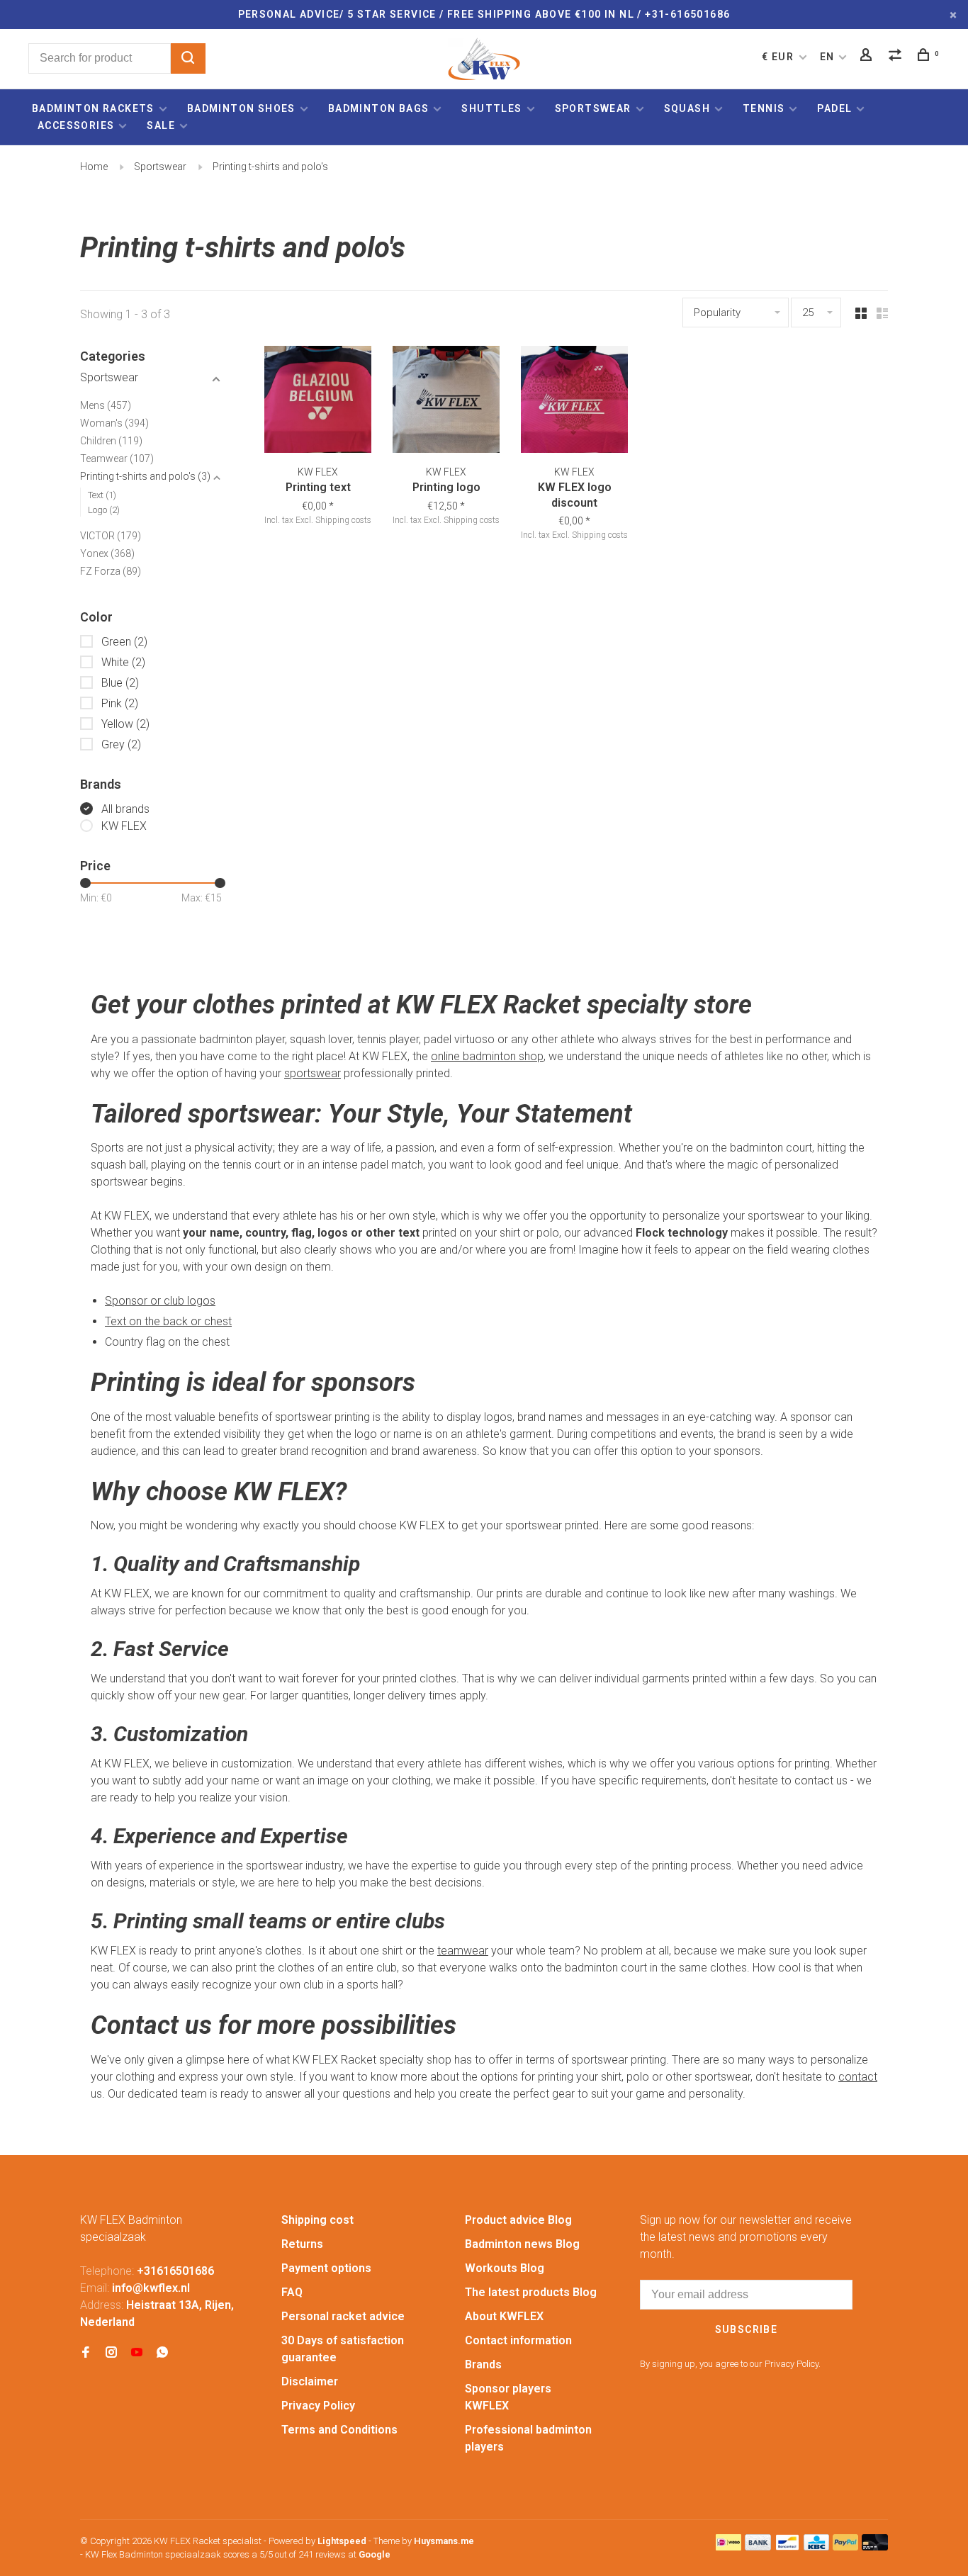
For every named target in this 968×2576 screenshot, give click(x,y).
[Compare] (897, 57)
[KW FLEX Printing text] (318, 402)
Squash (687, 108)
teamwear (463, 1951)
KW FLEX (124, 826)
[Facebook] (86, 2353)
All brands (125, 809)
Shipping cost (317, 2220)
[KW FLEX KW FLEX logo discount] (574, 402)
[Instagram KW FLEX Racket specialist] (111, 2353)
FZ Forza (111, 571)
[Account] (868, 57)
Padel (834, 108)
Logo (104, 510)
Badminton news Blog (522, 2244)
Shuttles (491, 108)
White (123, 662)
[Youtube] (137, 2353)
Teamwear (117, 459)
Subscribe (747, 2329)
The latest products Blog (531, 2292)
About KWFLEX (504, 2316)
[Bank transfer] (758, 2547)
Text (102, 495)
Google (375, 2554)
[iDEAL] (728, 2547)
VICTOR (111, 536)
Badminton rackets (93, 108)
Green (124, 642)
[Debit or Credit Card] (875, 2547)
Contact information (518, 2340)
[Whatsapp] (162, 2353)
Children (111, 441)
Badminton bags (379, 108)
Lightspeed (342, 2541)
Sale (161, 125)
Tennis (764, 108)
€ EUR (779, 57)
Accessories (76, 125)
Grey (121, 744)
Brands (483, 2364)
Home (94, 167)
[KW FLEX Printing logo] (446, 402)
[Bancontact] (787, 2547)
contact (858, 2077)
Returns (302, 2244)
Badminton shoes (241, 108)
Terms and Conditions (339, 2430)
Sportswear (593, 108)
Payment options (326, 2268)
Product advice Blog (518, 2220)
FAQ (292, 2292)
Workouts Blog (505, 2268)
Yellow (125, 724)
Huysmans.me (444, 2541)
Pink (120, 703)
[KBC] (816, 2547)
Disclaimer (310, 2381)
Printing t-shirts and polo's (270, 167)
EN (827, 57)
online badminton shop (487, 1056)
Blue (120, 683)
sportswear (313, 1073)
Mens (106, 405)
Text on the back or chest (168, 1321)
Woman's (114, 423)
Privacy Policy (318, 2406)
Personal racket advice (343, 2316)
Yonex (107, 553)
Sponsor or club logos (160, 1301)
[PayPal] (846, 2547)
